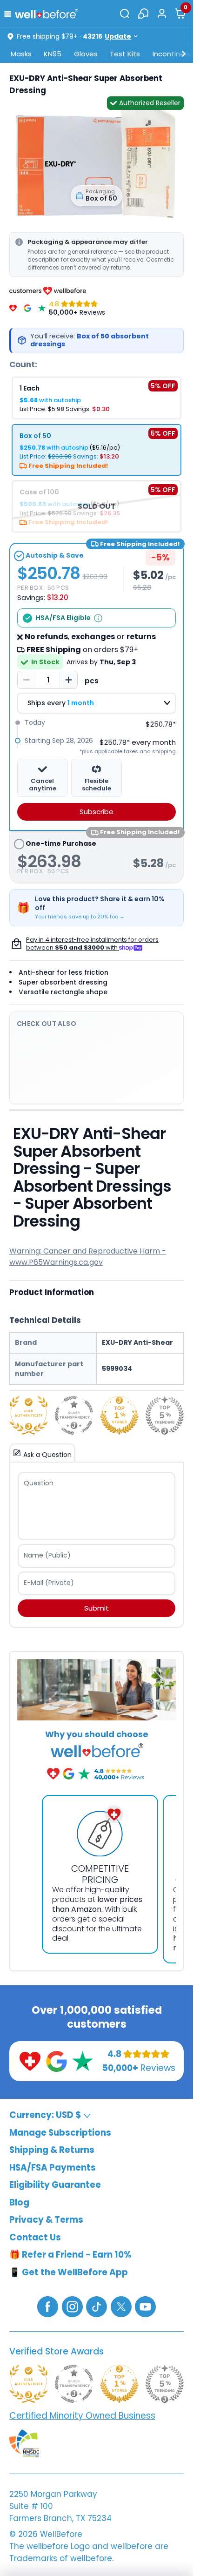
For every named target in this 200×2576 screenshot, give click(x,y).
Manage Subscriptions (60, 2133)
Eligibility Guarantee (55, 2185)
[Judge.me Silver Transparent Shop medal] (74, 1415)
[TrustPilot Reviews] (42, 308)
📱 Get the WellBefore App (69, 2272)
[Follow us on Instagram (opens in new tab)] (72, 2306)
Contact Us (35, 2237)
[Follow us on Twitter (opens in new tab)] (121, 2306)
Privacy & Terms (46, 2220)
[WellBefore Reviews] (13, 308)
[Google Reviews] (27, 308)
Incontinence (175, 54)
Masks (21, 54)
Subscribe (97, 812)
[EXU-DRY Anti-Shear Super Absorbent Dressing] (97, 163)
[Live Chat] (143, 13)
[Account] (162, 13)
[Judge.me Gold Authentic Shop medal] (29, 1415)
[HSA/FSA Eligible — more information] (98, 618)
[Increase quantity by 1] (68, 680)
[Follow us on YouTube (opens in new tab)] (145, 2306)
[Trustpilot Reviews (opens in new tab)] (83, 2060)
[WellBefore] (47, 13)
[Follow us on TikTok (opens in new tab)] (97, 2306)
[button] (10, 13)
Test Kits (125, 54)
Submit (97, 1608)
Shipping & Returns (52, 2150)
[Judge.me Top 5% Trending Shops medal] (165, 1415)
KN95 (53, 54)
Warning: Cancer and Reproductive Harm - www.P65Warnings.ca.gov (88, 1257)
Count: (23, 364)
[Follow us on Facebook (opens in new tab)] (48, 2306)
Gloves (86, 54)
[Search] (125, 13)
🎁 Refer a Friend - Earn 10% (70, 2255)
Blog (19, 2202)
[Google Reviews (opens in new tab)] (57, 2060)
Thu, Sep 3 (118, 662)
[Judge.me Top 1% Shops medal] (119, 1415)
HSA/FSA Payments (53, 2168)
